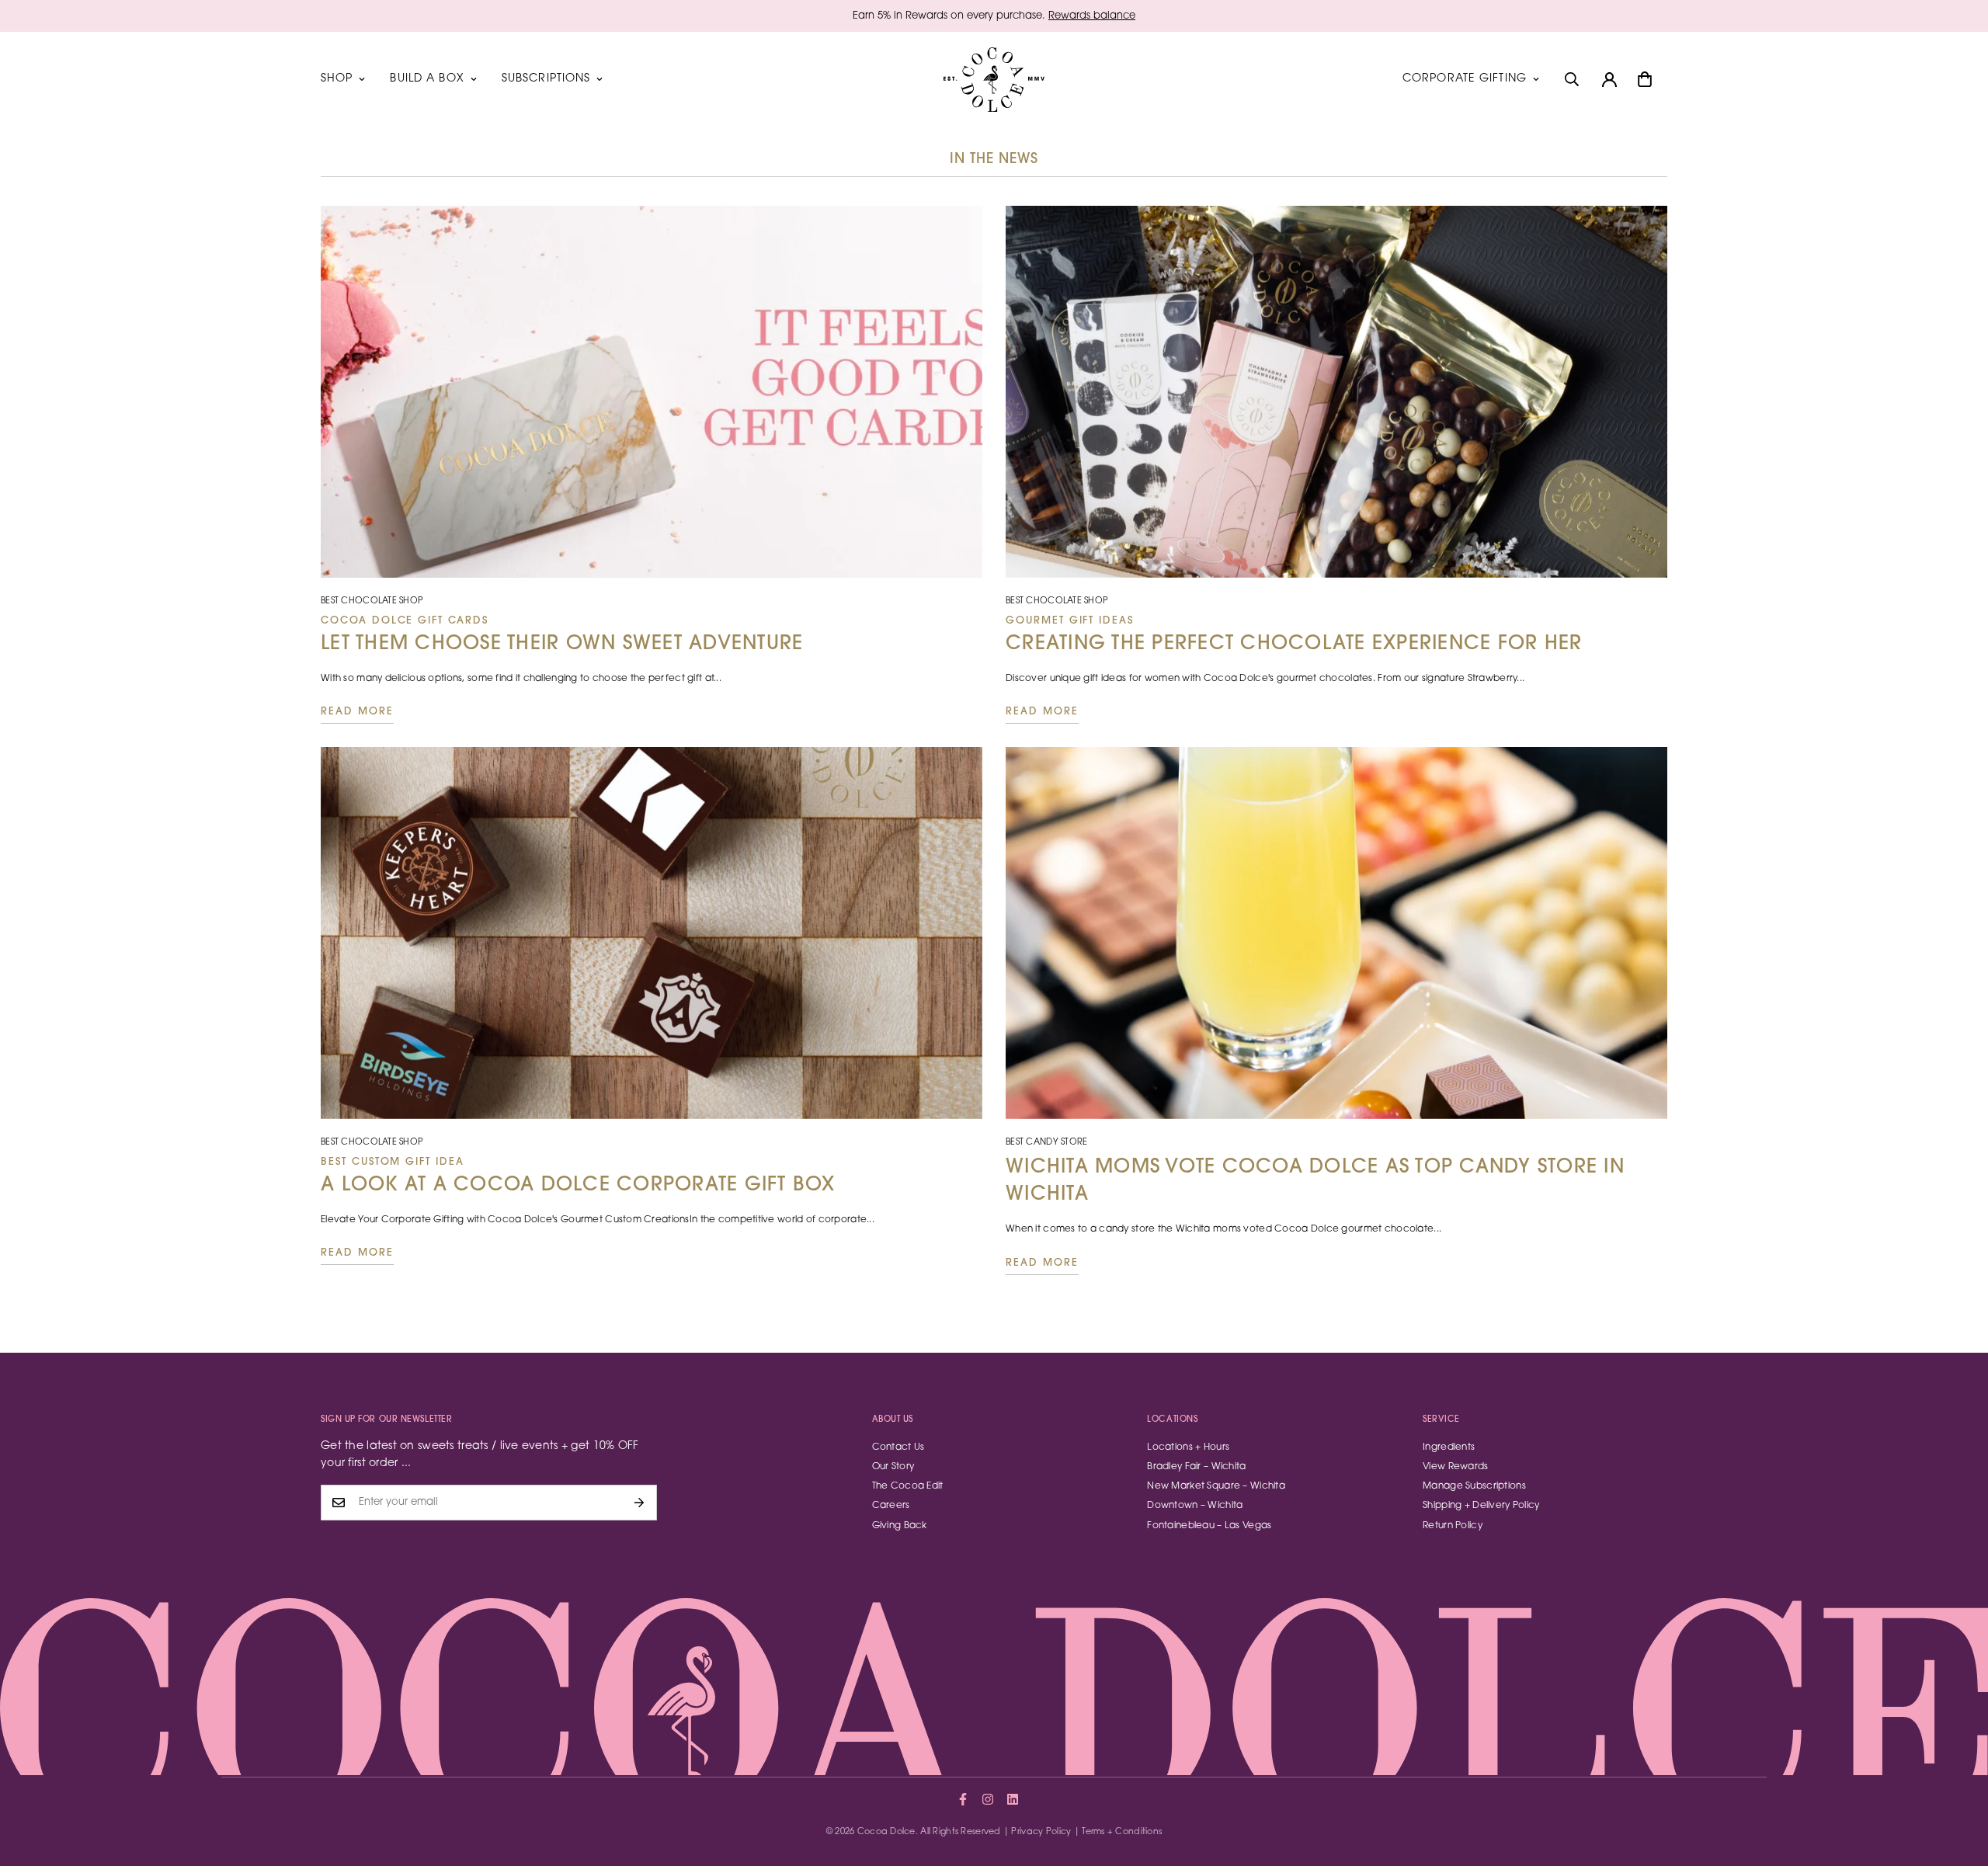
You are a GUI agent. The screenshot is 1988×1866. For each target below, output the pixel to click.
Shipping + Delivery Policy (1481, 1506)
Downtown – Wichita (1195, 1506)
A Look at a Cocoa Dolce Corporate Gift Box (578, 1176)
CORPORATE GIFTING (1465, 79)
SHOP (337, 79)
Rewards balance (1092, 16)
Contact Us (898, 1447)
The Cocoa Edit (908, 1486)
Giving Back (900, 1526)
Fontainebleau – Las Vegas (1209, 1526)
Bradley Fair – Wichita (1196, 1467)
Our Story (893, 1467)
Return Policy (1453, 1526)
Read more (357, 712)
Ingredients (1449, 1447)
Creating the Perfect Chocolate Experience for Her (1294, 635)
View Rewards (1455, 1467)
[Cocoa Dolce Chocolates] (994, 80)
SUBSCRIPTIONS (546, 79)
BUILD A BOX (427, 79)
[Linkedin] (1013, 1799)
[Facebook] (963, 1799)
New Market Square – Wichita (1216, 1486)
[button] (1645, 79)
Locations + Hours (1188, 1447)
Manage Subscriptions (1474, 1486)
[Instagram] (988, 1799)
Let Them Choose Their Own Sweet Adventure (562, 635)
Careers (891, 1506)
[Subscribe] (639, 1503)
